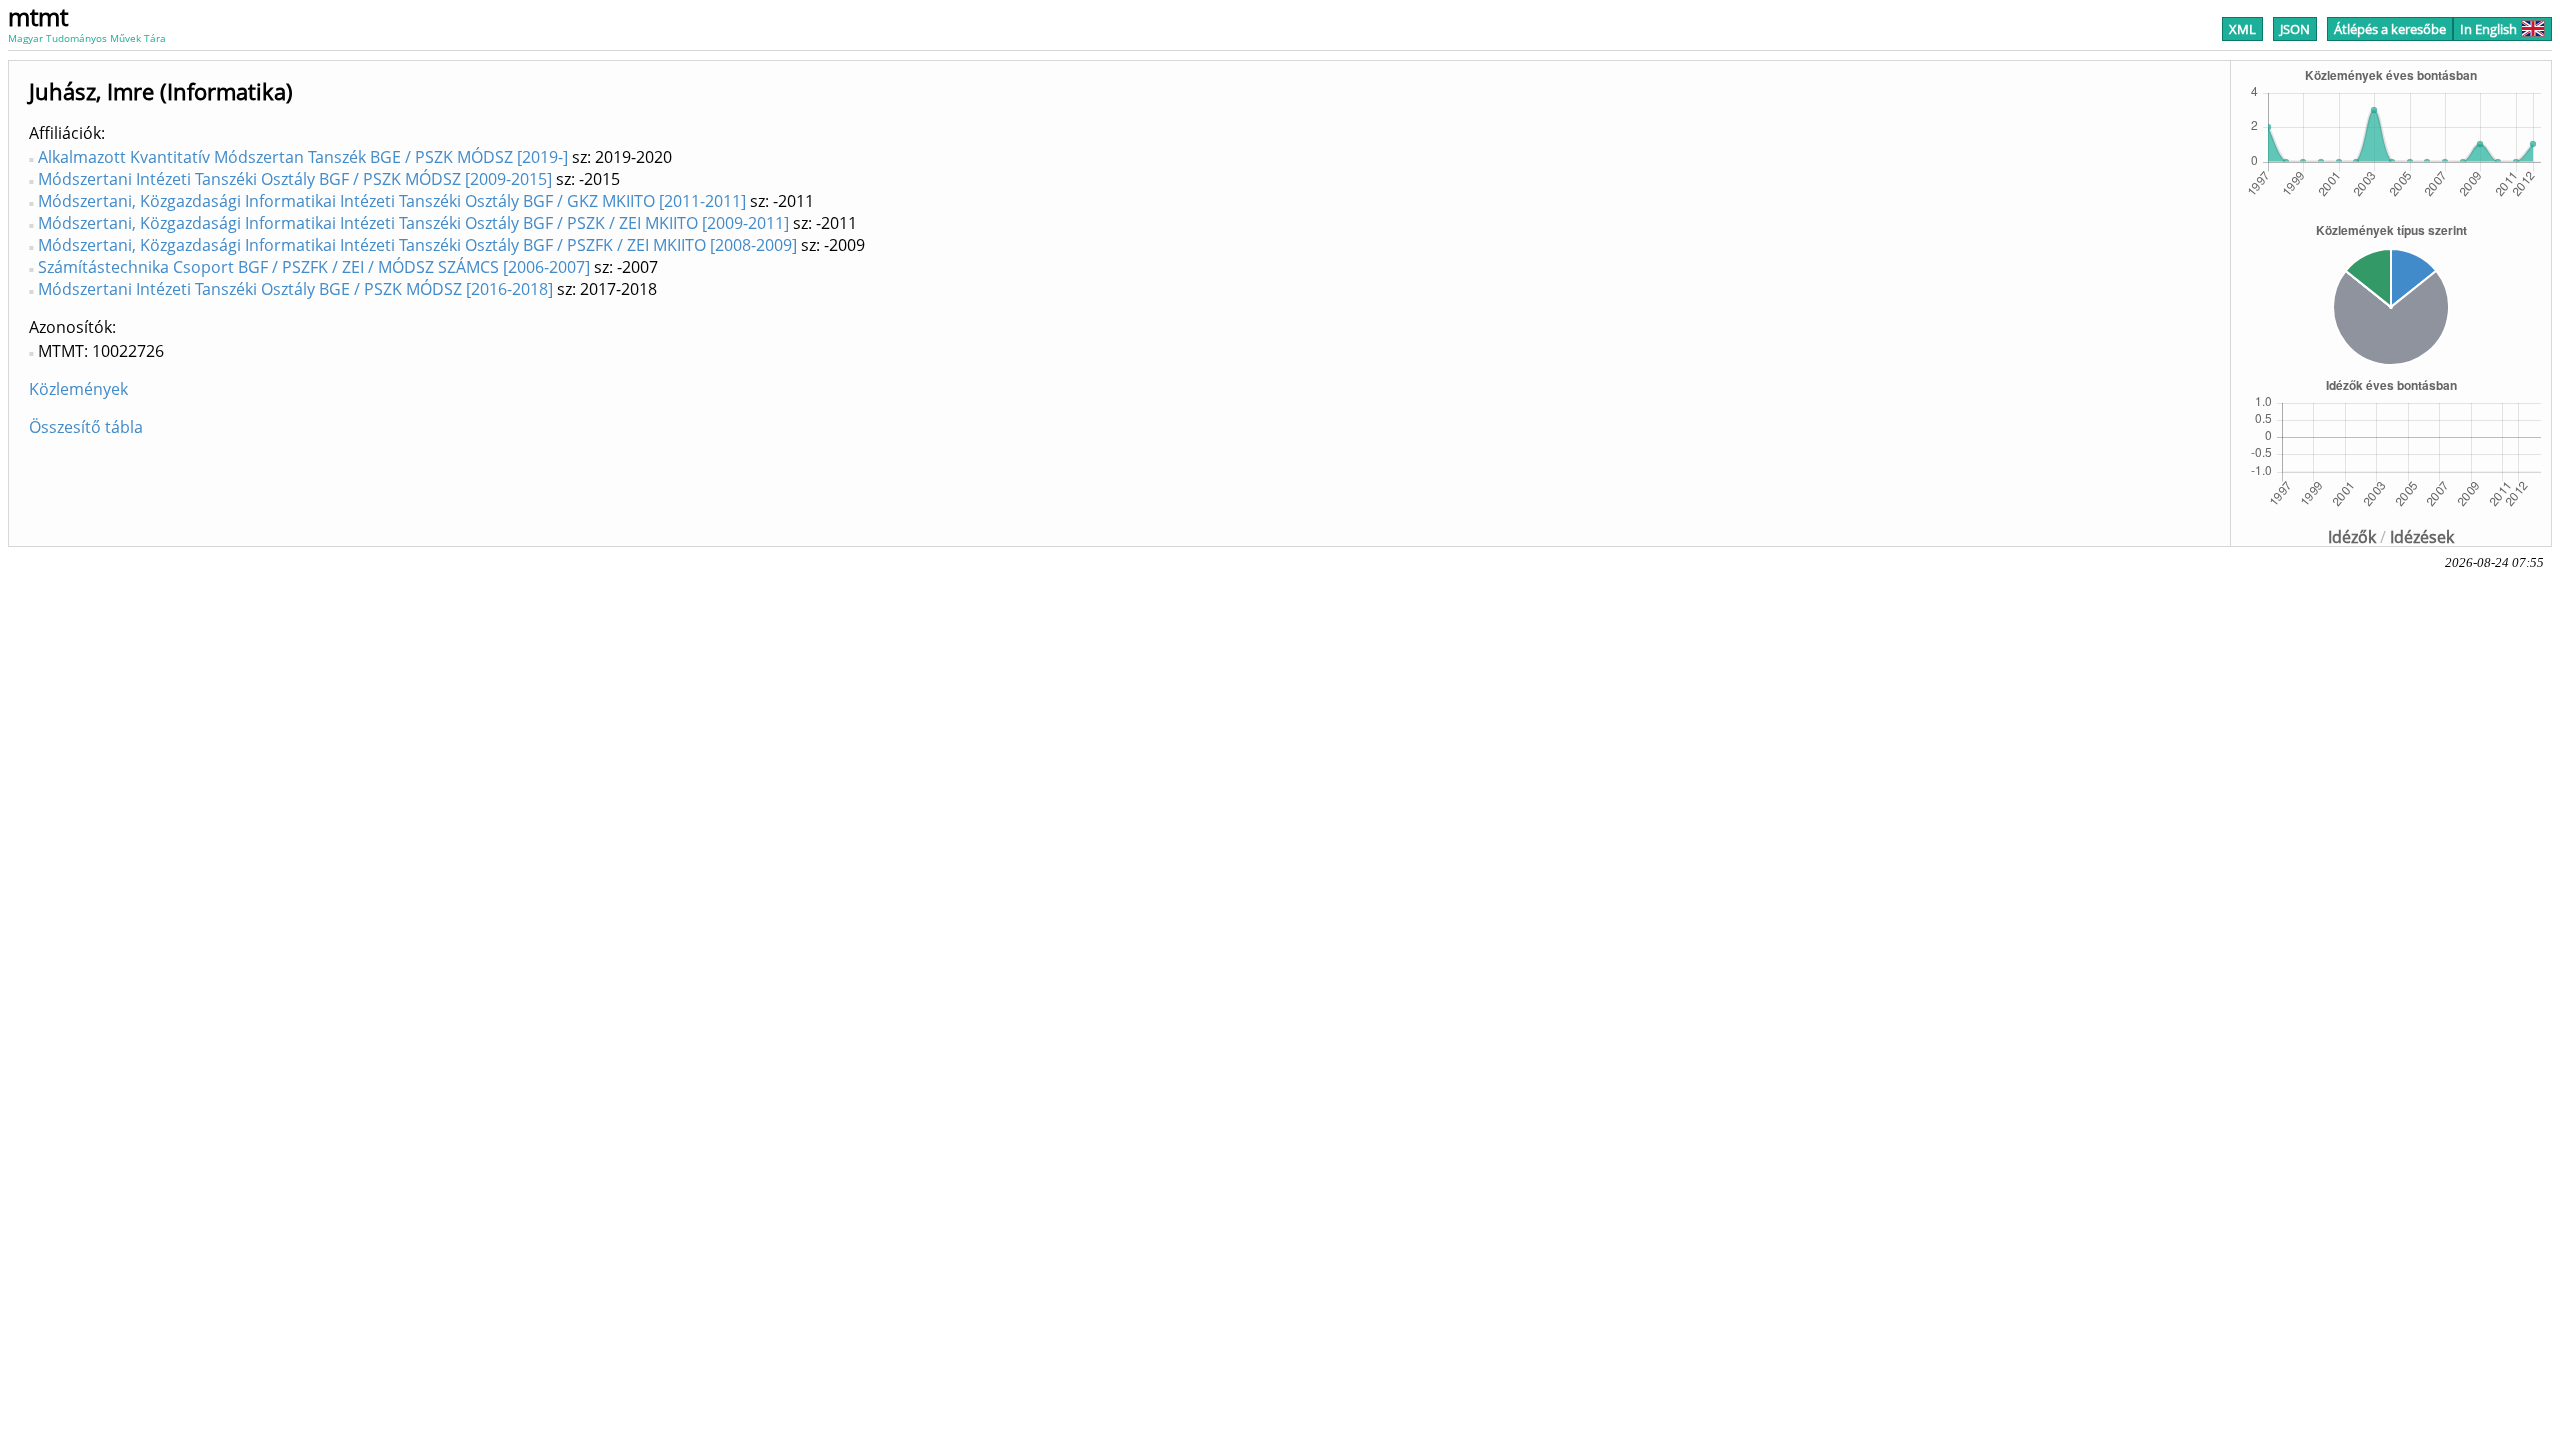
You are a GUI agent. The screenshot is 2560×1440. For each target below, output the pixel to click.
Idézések (2422, 537)
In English (2488, 29)
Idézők (2352, 537)
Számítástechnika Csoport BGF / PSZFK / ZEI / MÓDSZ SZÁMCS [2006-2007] (314, 267)
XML (2242, 29)
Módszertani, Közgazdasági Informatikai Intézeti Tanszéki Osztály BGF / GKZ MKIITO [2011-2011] (392, 201)
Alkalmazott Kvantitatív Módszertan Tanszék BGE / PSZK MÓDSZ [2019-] (303, 157)
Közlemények (78, 389)
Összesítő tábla (86, 427)
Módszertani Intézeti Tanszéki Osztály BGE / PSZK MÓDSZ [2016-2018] (295, 289)
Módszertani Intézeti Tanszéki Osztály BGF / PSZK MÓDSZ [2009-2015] (295, 179)
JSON (2295, 29)
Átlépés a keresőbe (2390, 29)
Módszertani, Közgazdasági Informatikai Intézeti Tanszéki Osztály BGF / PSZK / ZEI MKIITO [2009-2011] (413, 223)
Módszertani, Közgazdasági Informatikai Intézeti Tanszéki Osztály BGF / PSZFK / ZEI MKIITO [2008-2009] (417, 245)
